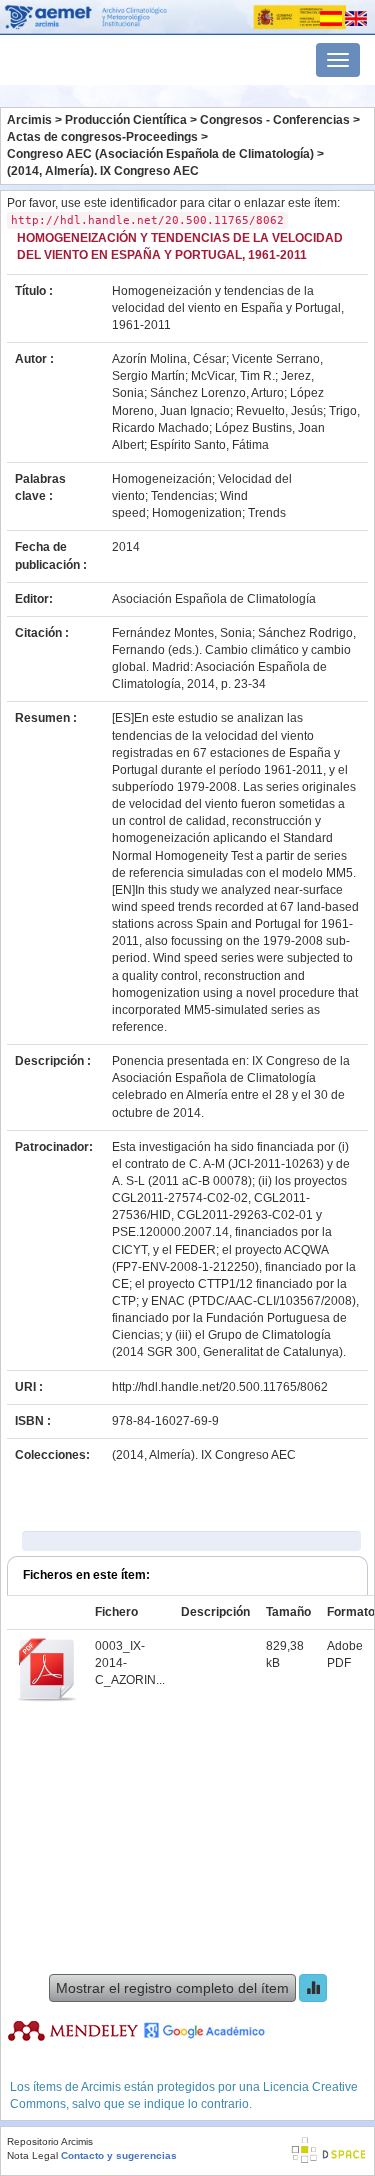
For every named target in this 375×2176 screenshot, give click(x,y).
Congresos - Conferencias (275, 120)
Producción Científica (126, 120)
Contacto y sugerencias (119, 2155)
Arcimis (29, 120)
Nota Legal (32, 2155)
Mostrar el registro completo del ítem (172, 1988)
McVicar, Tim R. (233, 376)
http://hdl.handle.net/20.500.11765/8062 (220, 1387)
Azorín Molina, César (169, 359)
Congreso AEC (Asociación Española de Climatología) (160, 154)
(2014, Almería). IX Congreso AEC (103, 171)
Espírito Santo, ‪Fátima (209, 445)
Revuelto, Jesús (279, 411)
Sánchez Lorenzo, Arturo (217, 393)
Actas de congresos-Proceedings (102, 137)
